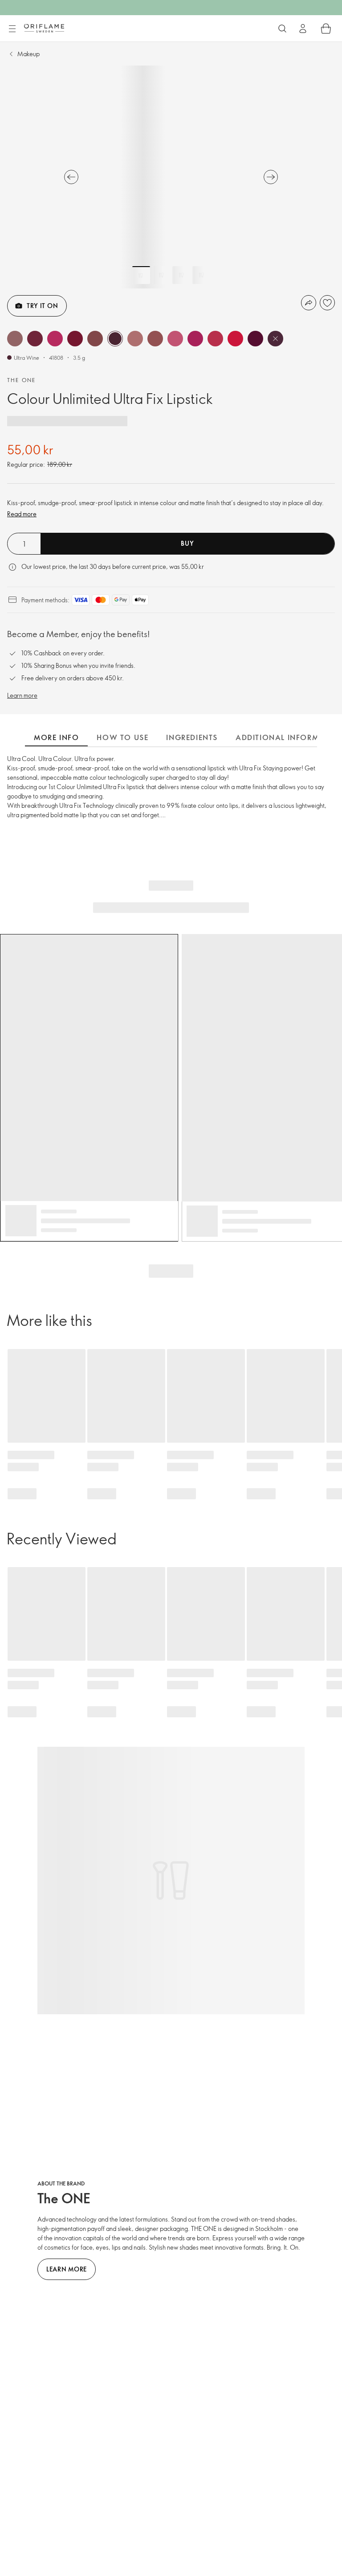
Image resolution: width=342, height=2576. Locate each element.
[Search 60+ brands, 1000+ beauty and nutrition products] (282, 29)
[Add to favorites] (327, 303)
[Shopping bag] (326, 29)
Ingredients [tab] (192, 737)
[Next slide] (271, 177)
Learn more (22, 695)
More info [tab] (56, 737)
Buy (187, 543)
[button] (15, 339)
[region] (171, 177)
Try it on (42, 306)
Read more (22, 514)
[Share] (309, 303)
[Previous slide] (71, 177)
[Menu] (12, 29)
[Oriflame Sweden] (44, 28)
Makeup (28, 54)
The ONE (22, 380)
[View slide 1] (141, 275)
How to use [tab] (122, 737)
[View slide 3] (181, 275)
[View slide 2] (161, 275)
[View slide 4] (201, 275)
